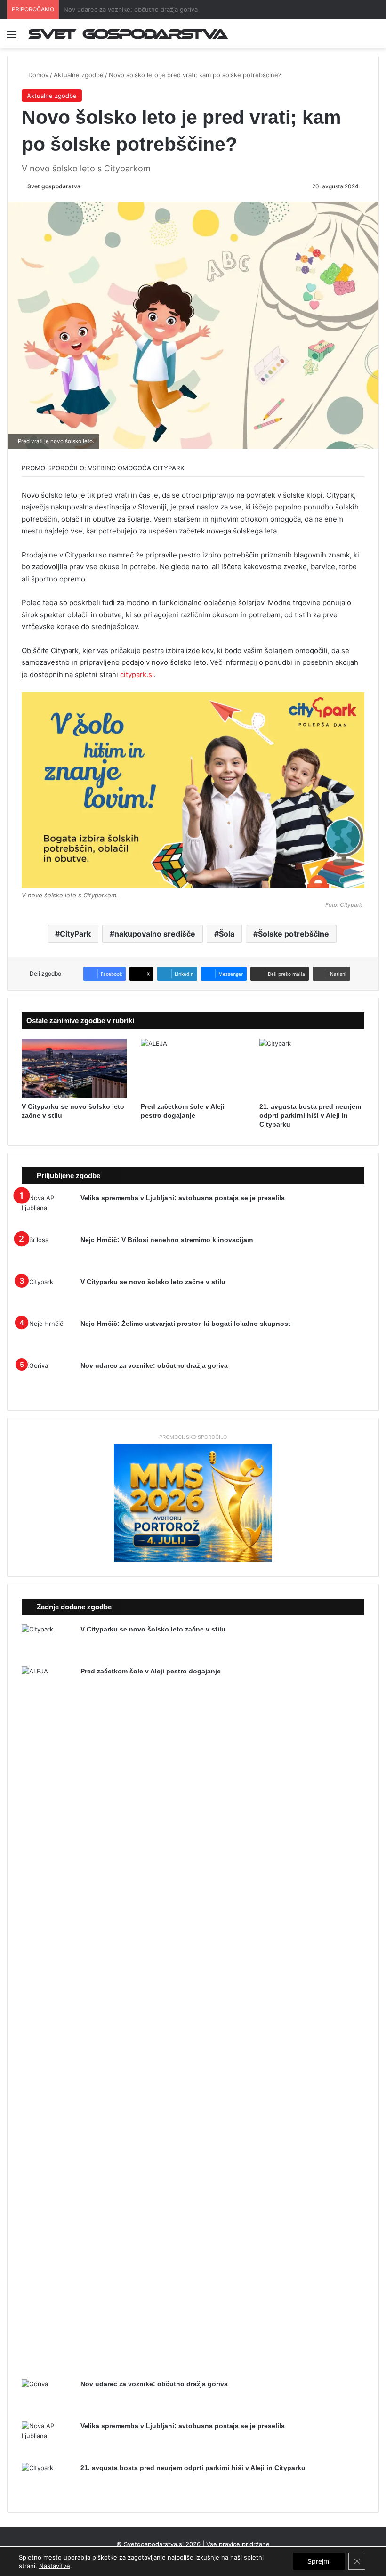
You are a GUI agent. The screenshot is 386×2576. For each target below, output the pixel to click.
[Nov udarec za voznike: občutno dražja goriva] (48, 1378)
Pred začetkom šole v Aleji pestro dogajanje (151, 1671)
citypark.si (137, 674)
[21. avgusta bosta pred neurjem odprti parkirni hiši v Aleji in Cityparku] (312, 1068)
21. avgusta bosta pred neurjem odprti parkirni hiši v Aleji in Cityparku (310, 1115)
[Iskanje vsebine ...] (374, 37)
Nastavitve (55, 2566)
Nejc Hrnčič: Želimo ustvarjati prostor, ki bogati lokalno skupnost (185, 1324)
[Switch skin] (358, 37)
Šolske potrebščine (294, 934)
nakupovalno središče (155, 934)
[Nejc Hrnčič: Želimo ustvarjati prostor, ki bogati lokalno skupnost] (48, 1336)
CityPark (75, 934)
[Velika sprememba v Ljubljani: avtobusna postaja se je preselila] (48, 1211)
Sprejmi (319, 2561)
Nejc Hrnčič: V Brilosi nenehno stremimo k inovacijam (167, 1240)
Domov (37, 75)
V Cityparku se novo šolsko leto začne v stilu (153, 1282)
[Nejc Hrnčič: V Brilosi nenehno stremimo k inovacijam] (48, 1253)
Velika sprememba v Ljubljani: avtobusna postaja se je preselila (155, 9)
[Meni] (12, 37)
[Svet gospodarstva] (185, 34)
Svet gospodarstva (54, 186)
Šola (227, 934)
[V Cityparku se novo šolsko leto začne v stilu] (74, 1068)
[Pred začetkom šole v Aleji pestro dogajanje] (193, 1068)
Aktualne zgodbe (79, 75)
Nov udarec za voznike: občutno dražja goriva (154, 1365)
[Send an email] (84, 186)
